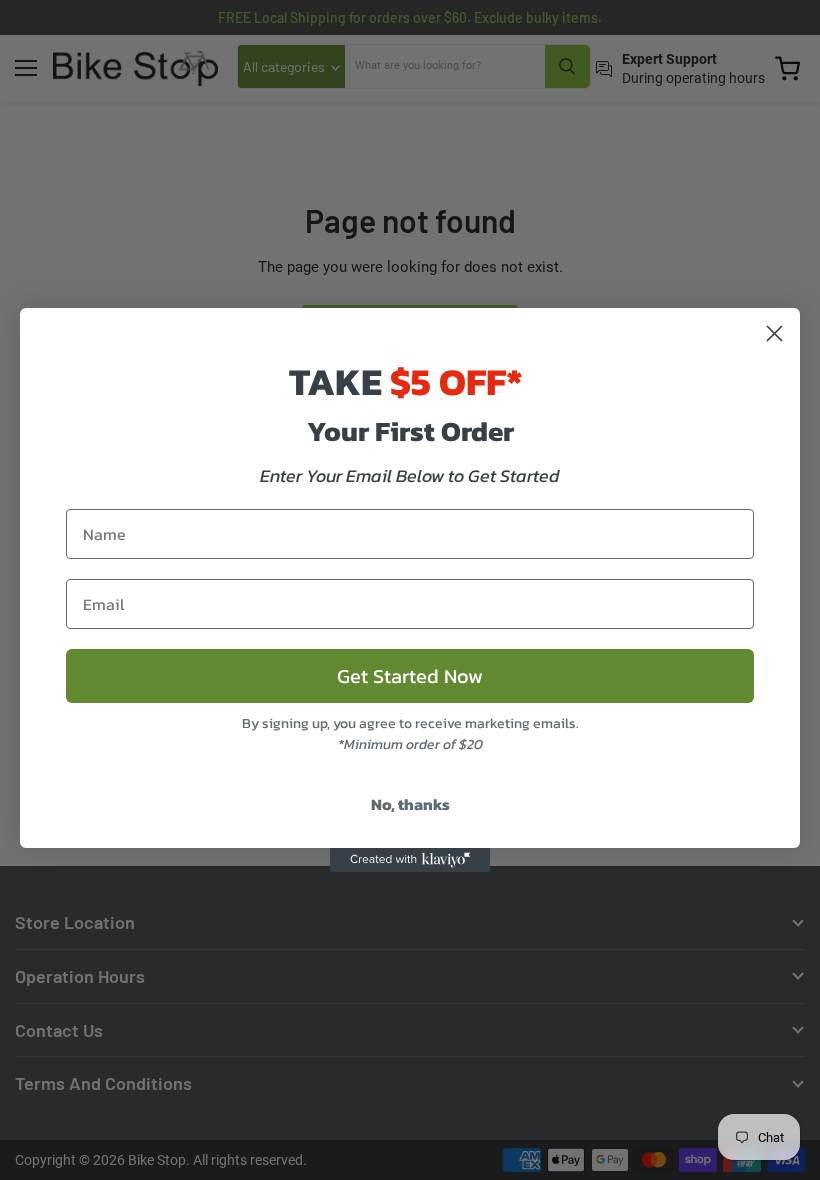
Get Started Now (410, 676)
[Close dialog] (774, 333)
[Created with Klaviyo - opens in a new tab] (410, 860)
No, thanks (410, 804)
